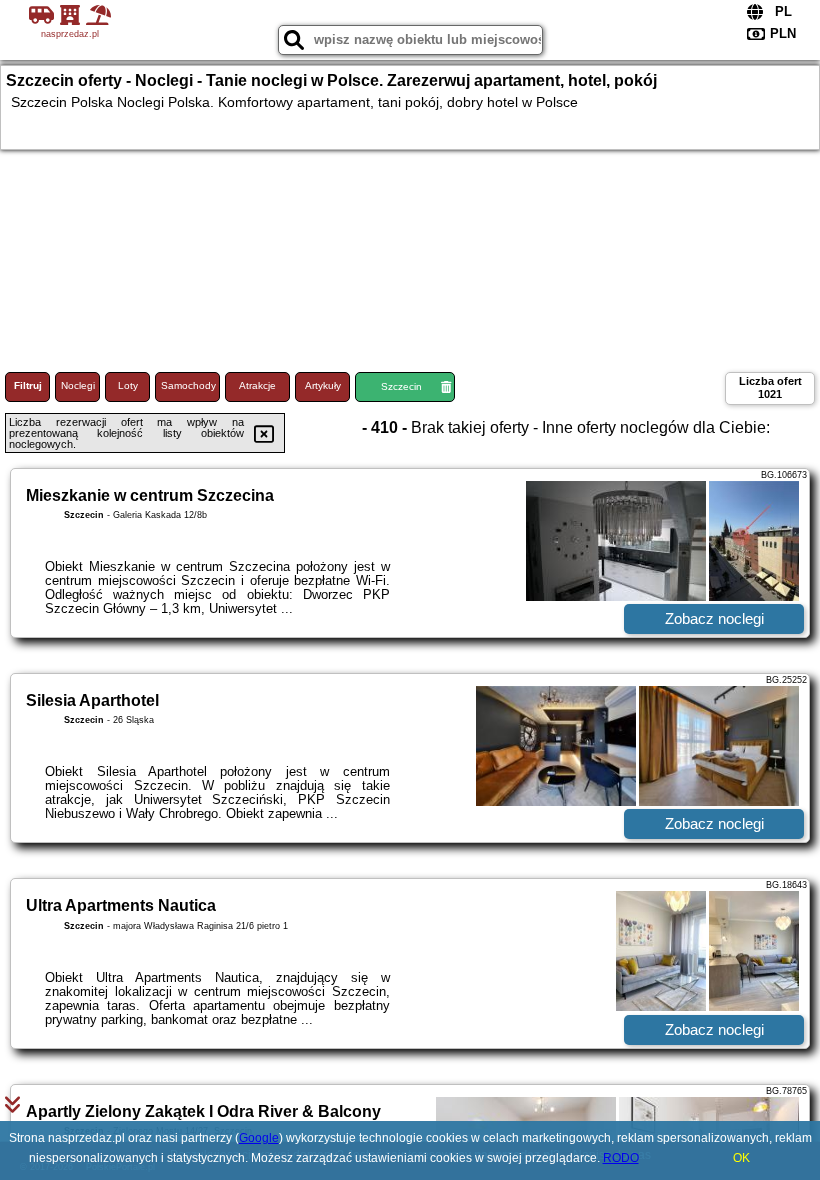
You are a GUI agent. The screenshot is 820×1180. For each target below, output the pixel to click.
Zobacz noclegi (714, 618)
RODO (621, 1158)
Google (259, 1138)
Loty (128, 385)
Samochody (188, 385)
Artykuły (323, 385)
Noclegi (78, 385)
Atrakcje (257, 385)
